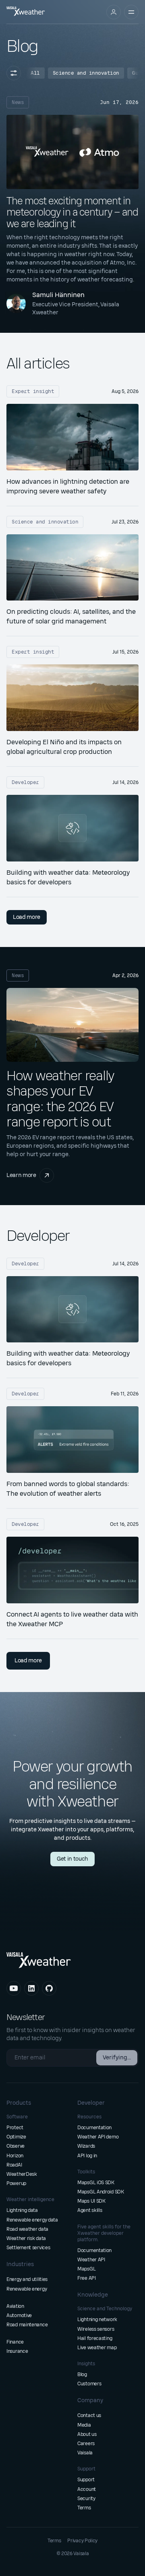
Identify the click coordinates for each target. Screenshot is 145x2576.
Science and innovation (86, 73)
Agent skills (90, 2210)
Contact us (89, 2415)
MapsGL (86, 2269)
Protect (15, 2128)
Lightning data (22, 2210)
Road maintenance (27, 2325)
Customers (89, 2384)
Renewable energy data (32, 2220)
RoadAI (14, 2165)
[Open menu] (131, 12)
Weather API (91, 2260)
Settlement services (28, 2248)
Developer (25, 782)
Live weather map (97, 2348)
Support (86, 2480)
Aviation (15, 2306)
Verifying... (117, 2058)
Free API (87, 2278)
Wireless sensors (96, 2329)
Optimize (16, 2137)
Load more (27, 917)
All (35, 73)
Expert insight (33, 391)
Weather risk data (26, 2238)
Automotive (19, 2315)
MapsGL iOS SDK (96, 2183)
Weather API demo (98, 2137)
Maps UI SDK (91, 2201)
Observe (16, 2146)
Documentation (94, 2128)
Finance (15, 2342)
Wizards (86, 2146)
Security (86, 2499)
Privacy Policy (82, 2541)
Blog (82, 2374)
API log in (87, 2156)
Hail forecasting (95, 2338)
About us (87, 2434)
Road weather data (27, 2229)
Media (84, 2425)
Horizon (15, 2156)
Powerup (16, 2183)
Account (87, 2489)
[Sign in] (114, 12)
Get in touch (72, 1859)
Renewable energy (27, 2289)
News (18, 102)
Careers (86, 2444)
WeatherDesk (22, 2174)
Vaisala (85, 2453)
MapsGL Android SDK (101, 2192)
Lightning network (97, 2319)
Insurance (17, 2351)
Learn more (21, 1175)
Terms (84, 2508)
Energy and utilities (27, 2279)
